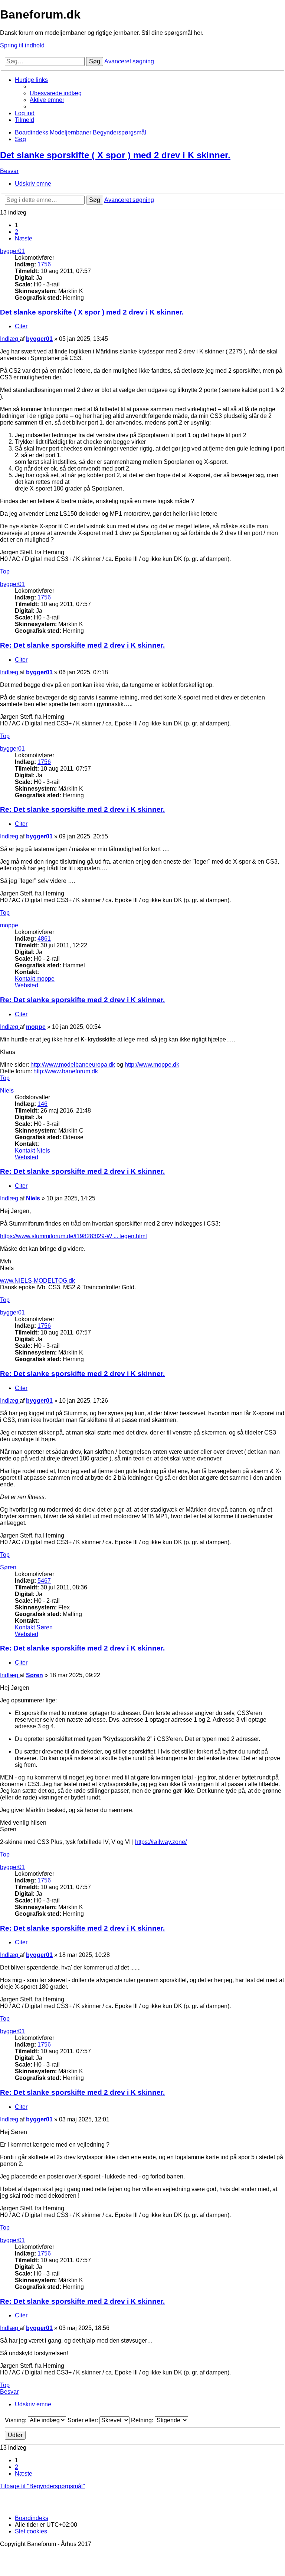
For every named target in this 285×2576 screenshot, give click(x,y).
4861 (44, 939)
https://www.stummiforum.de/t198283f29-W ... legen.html (73, 1236)
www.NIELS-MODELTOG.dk (37, 1281)
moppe (9, 925)
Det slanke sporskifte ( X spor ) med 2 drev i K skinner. (115, 155)
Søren (8, 1567)
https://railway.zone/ (161, 1842)
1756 (44, 264)
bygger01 (12, 251)
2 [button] (17, 232)
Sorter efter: (83, 2420)
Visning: (16, 2420)
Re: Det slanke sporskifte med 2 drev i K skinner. (82, 645)
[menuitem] (56, 93)
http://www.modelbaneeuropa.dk (73, 1065)
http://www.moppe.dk (152, 1065)
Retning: (143, 2420)
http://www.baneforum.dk (66, 1071)
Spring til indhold (22, 45)
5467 (44, 1581)
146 (42, 1104)
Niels (7, 1091)
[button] (24, 238)
